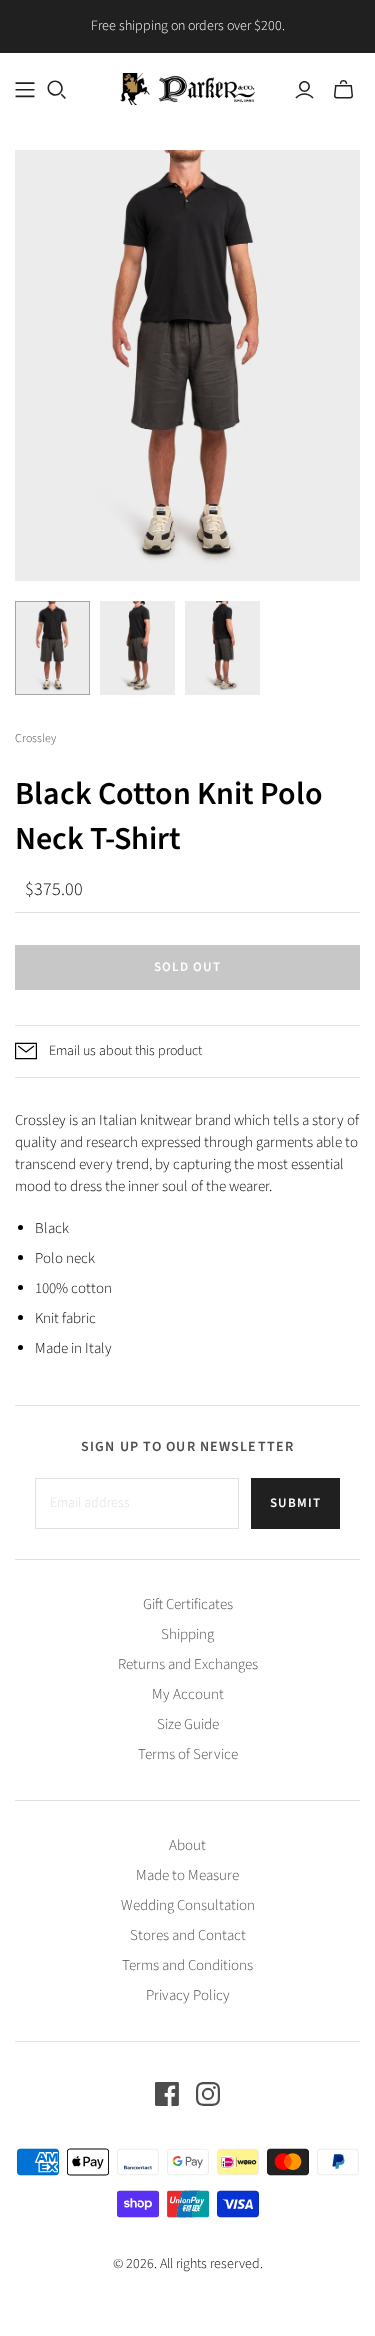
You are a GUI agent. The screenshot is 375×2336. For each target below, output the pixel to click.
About (187, 1845)
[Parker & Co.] (187, 87)
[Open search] (57, 90)
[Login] (304, 90)
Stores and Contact (188, 1935)
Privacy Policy (188, 1995)
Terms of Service (188, 1754)
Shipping (187, 1634)
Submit (295, 1503)
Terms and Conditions (187, 1965)
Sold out (187, 967)
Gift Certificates (188, 1604)
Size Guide (188, 1724)
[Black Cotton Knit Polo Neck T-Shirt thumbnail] (52, 648)
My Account (188, 1694)
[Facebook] (167, 2094)
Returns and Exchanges (188, 1664)
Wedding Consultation (188, 1905)
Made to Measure (187, 1875)
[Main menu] (25, 90)
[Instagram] (208, 2094)
